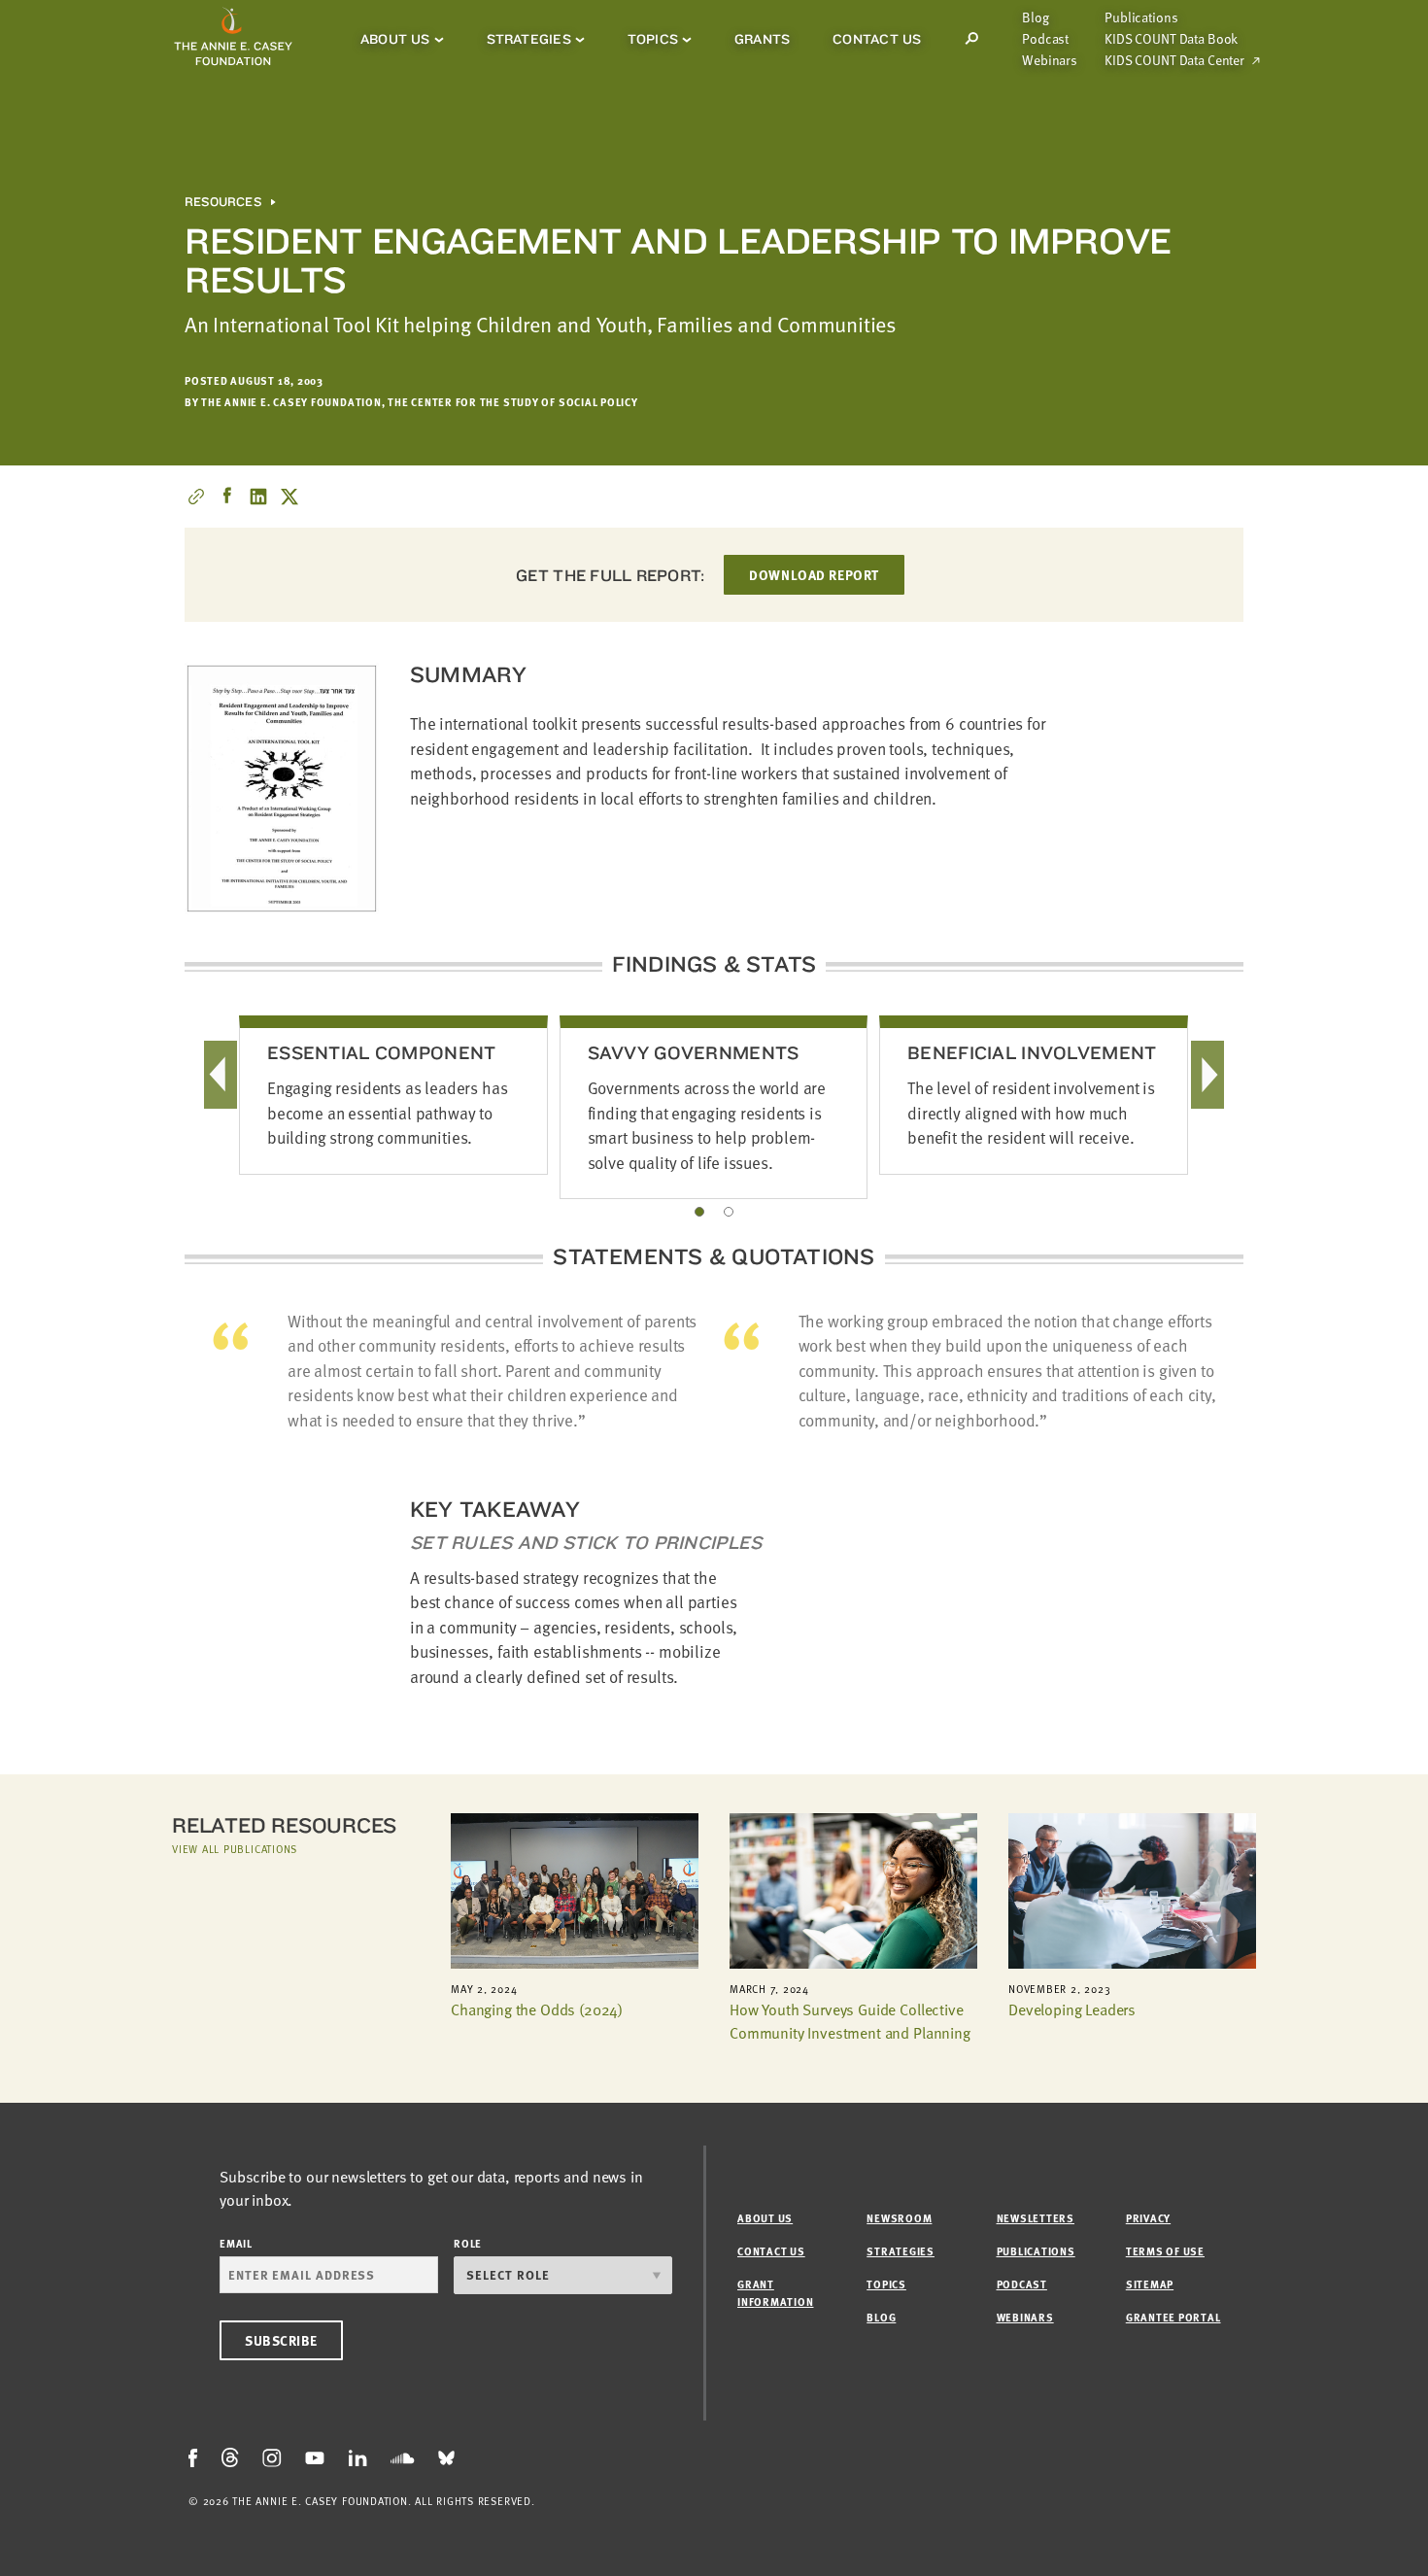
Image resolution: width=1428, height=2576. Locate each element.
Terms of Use (1165, 2251)
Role (468, 2243)
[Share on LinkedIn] (258, 497)
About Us (395, 39)
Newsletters (1036, 2218)
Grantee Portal (1173, 2317)
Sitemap (1150, 2284)
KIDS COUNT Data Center (1174, 60)
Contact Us (877, 39)
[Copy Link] (196, 497)
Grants (762, 39)
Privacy (1148, 2218)
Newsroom (899, 2218)
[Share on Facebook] (227, 497)
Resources (223, 202)
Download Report (814, 575)
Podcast (1045, 39)
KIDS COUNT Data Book (1171, 39)
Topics (653, 39)
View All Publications (235, 1849)
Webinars (1050, 60)
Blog (1035, 17)
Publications (1141, 17)
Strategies (529, 39)
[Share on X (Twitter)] (289, 497)
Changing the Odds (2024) (537, 2009)
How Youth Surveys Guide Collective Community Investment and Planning (850, 2021)
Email (236, 2243)
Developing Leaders (1072, 2009)
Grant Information (775, 2293)
